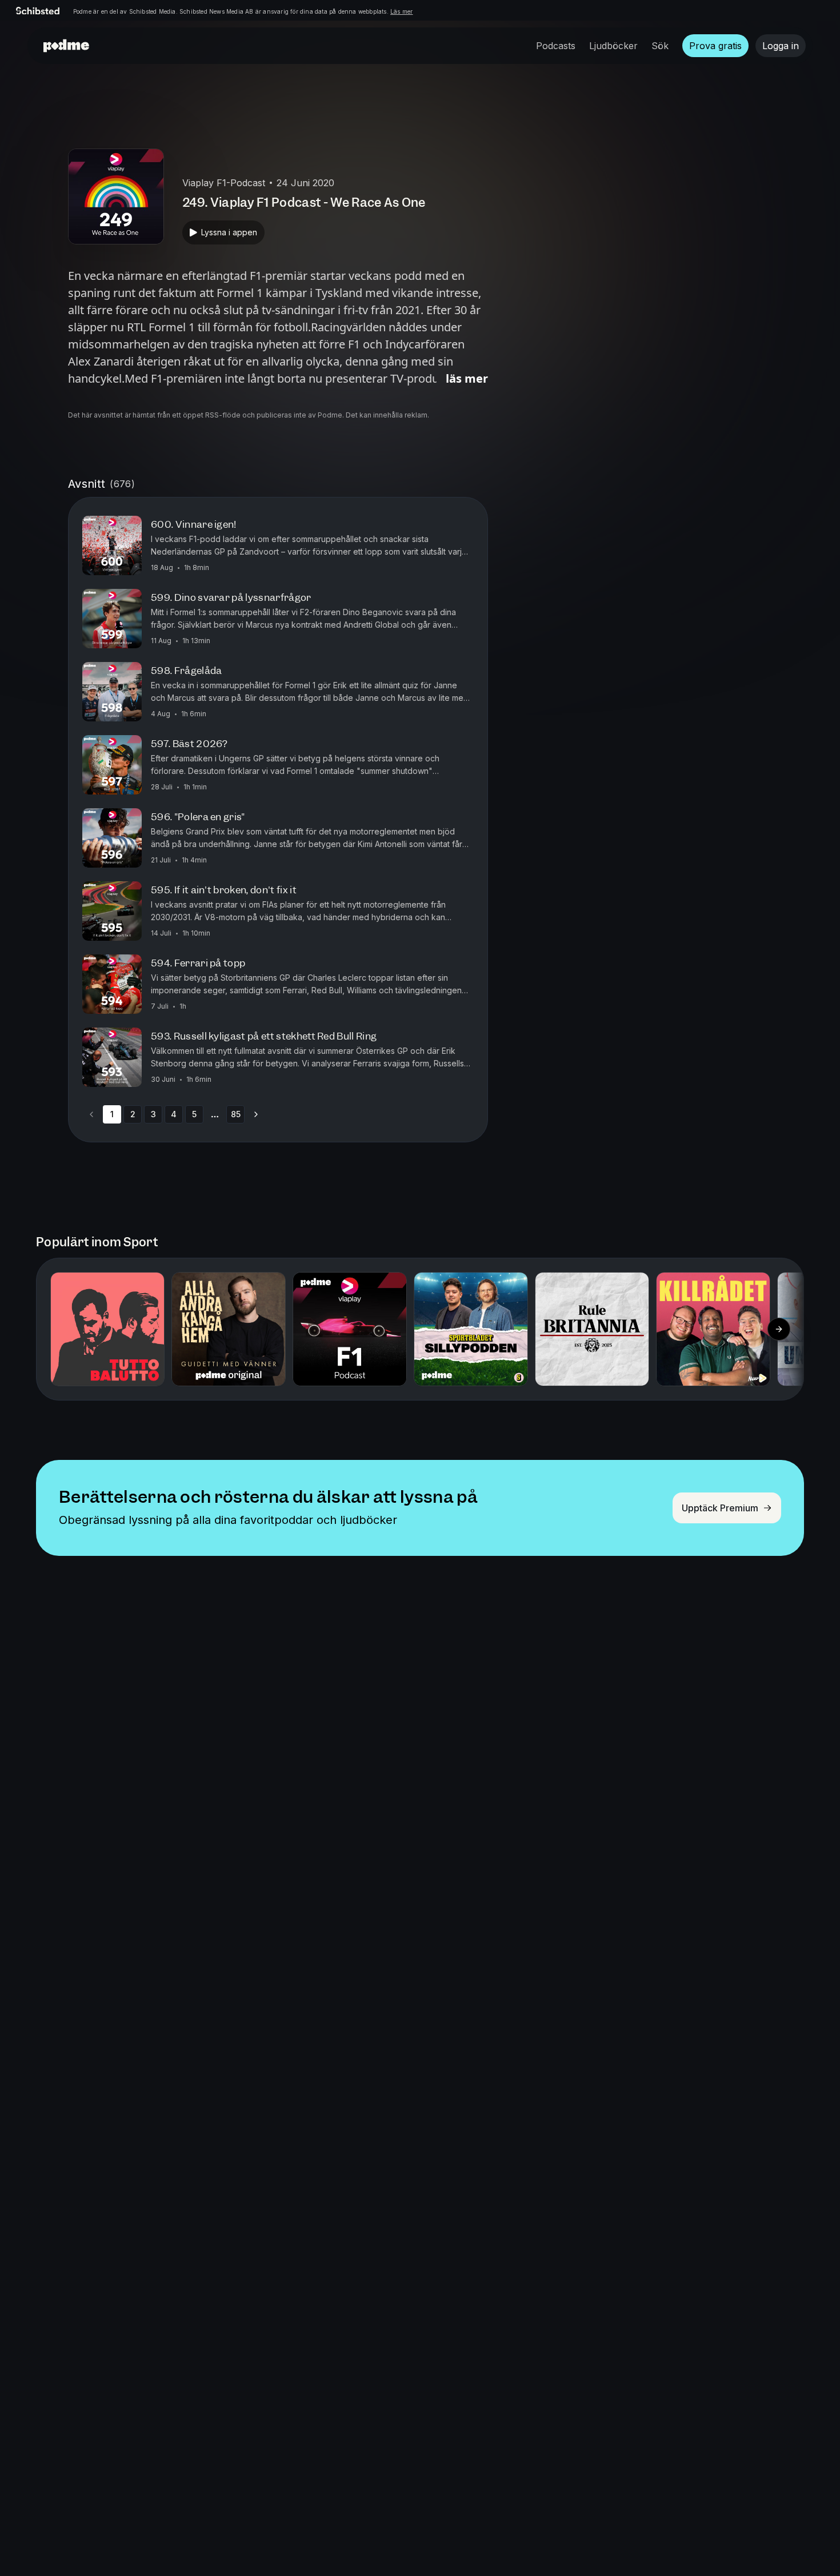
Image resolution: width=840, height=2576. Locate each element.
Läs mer (401, 11)
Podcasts (556, 46)
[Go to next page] (256, 1114)
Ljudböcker (613, 46)
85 (236, 1114)
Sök (660, 46)
